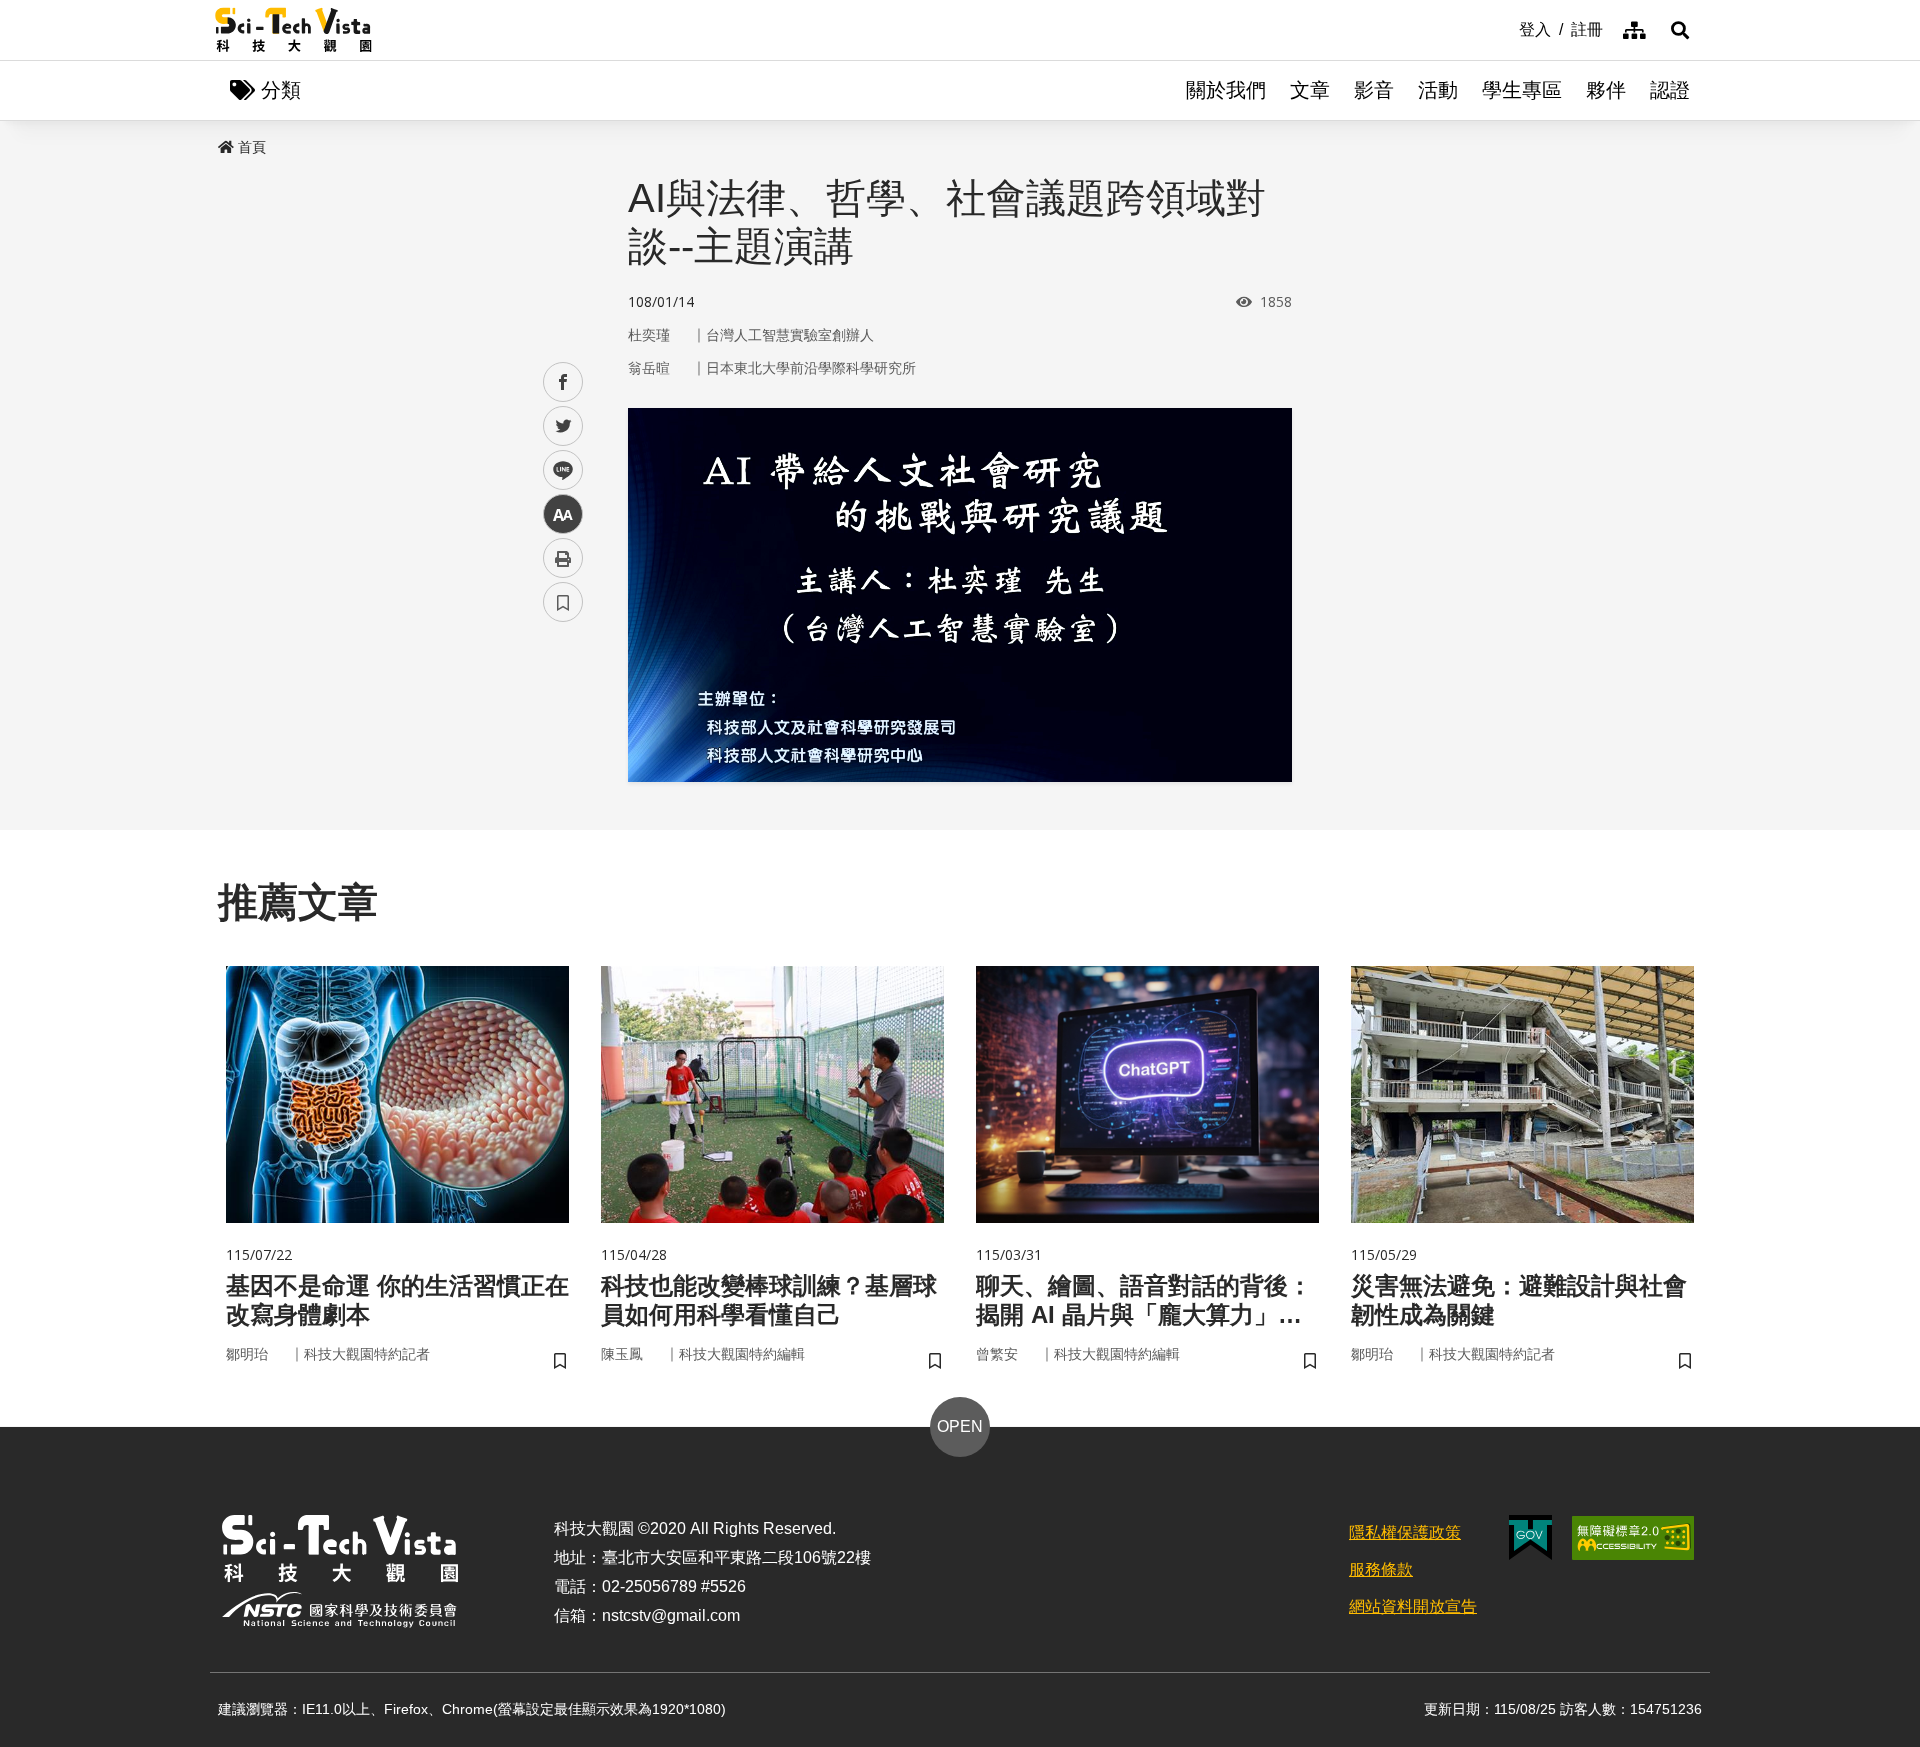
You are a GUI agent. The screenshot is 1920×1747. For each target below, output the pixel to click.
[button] (1680, 30)
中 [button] (563, 514)
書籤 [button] (563, 602)
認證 (1670, 90)
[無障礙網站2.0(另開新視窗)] (1633, 1538)
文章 (1310, 90)
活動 (1438, 90)
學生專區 (1522, 90)
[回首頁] (293, 30)
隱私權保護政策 (1405, 1532)
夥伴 (1606, 90)
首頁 (252, 147)
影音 (1374, 90)
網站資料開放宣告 (1413, 1606)
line (557, 470)
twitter (563, 426)
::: (1505, 28)
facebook (563, 382)
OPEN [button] (960, 1426)
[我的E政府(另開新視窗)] (1530, 1537)
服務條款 (1381, 1569)
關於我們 (1226, 90)
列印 (563, 558)
